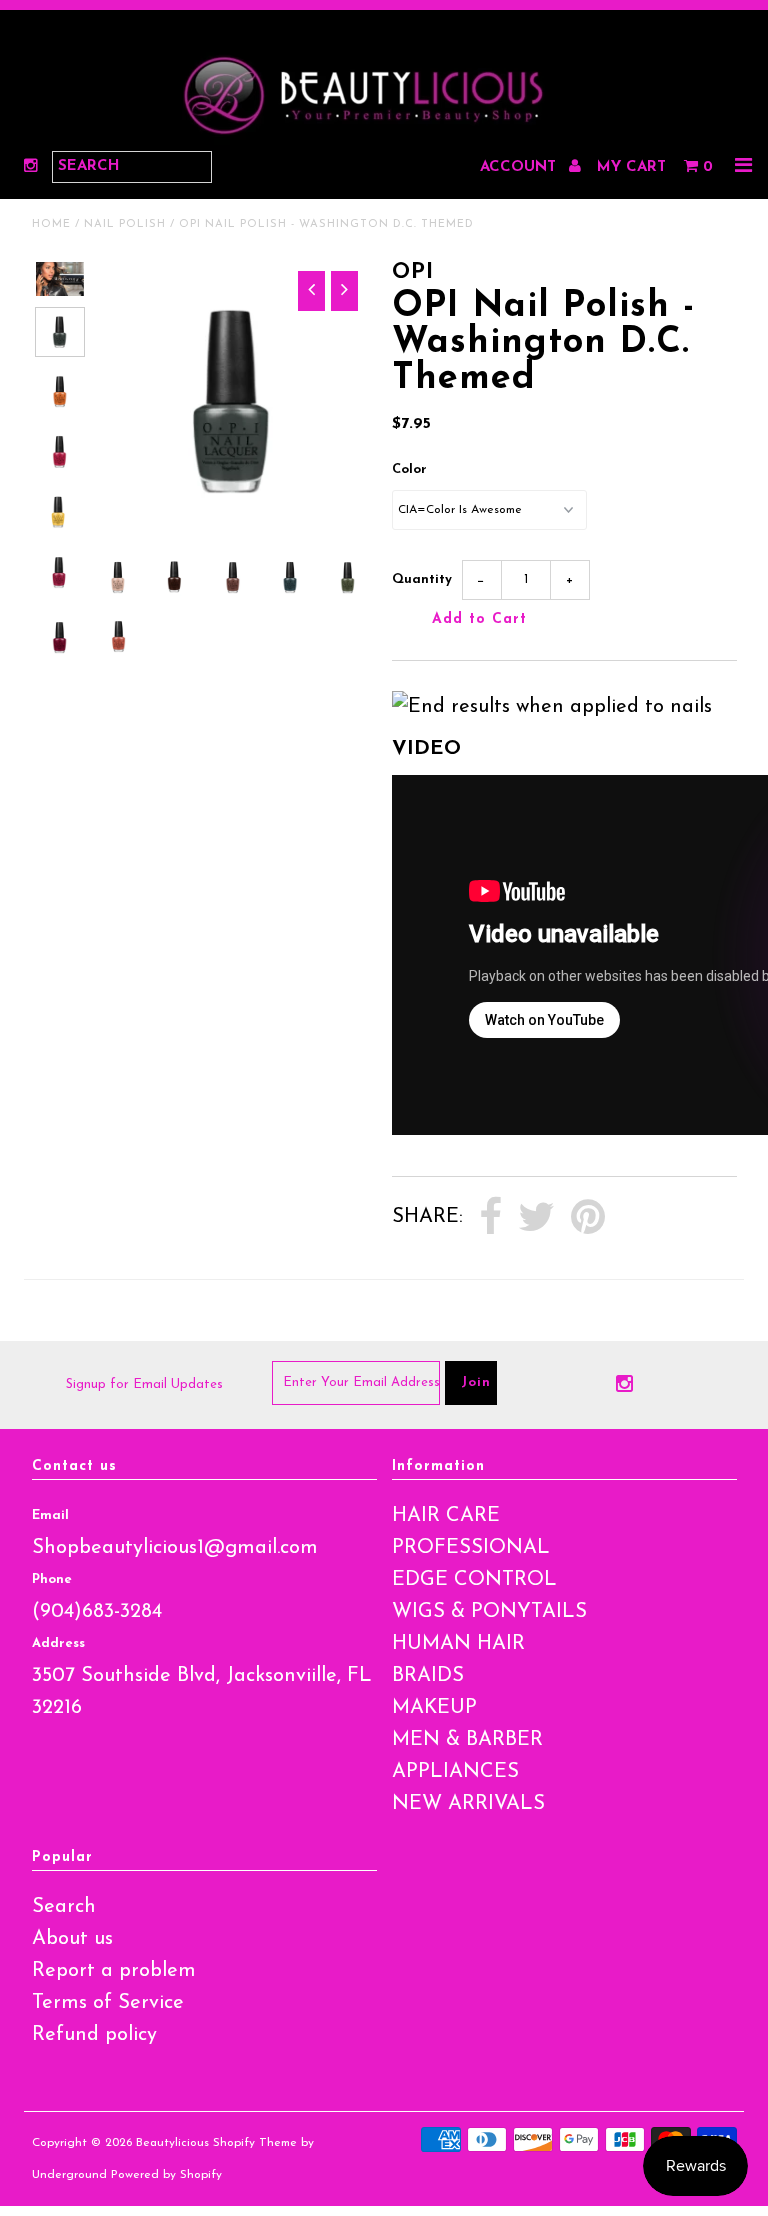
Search (64, 1907)
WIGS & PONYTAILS (489, 1612)
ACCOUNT (520, 167)
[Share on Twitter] (536, 1218)
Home (51, 224)
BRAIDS (428, 1676)
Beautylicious (172, 2143)
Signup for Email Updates (144, 1384)
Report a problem (114, 1971)
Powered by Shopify (166, 2175)
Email (50, 1515)
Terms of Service (108, 2003)
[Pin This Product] (588, 1218)
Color (409, 469)
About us (72, 1939)
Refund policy (94, 2035)
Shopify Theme (255, 2143)
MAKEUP (434, 1708)
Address (58, 1643)
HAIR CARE (446, 1516)
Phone (52, 1579)
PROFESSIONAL (471, 1548)
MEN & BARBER (467, 1740)
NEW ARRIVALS (468, 1804)
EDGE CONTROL (474, 1580)
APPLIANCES (455, 1772)
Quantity (422, 579)
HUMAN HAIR (458, 1644)
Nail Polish (125, 224)
